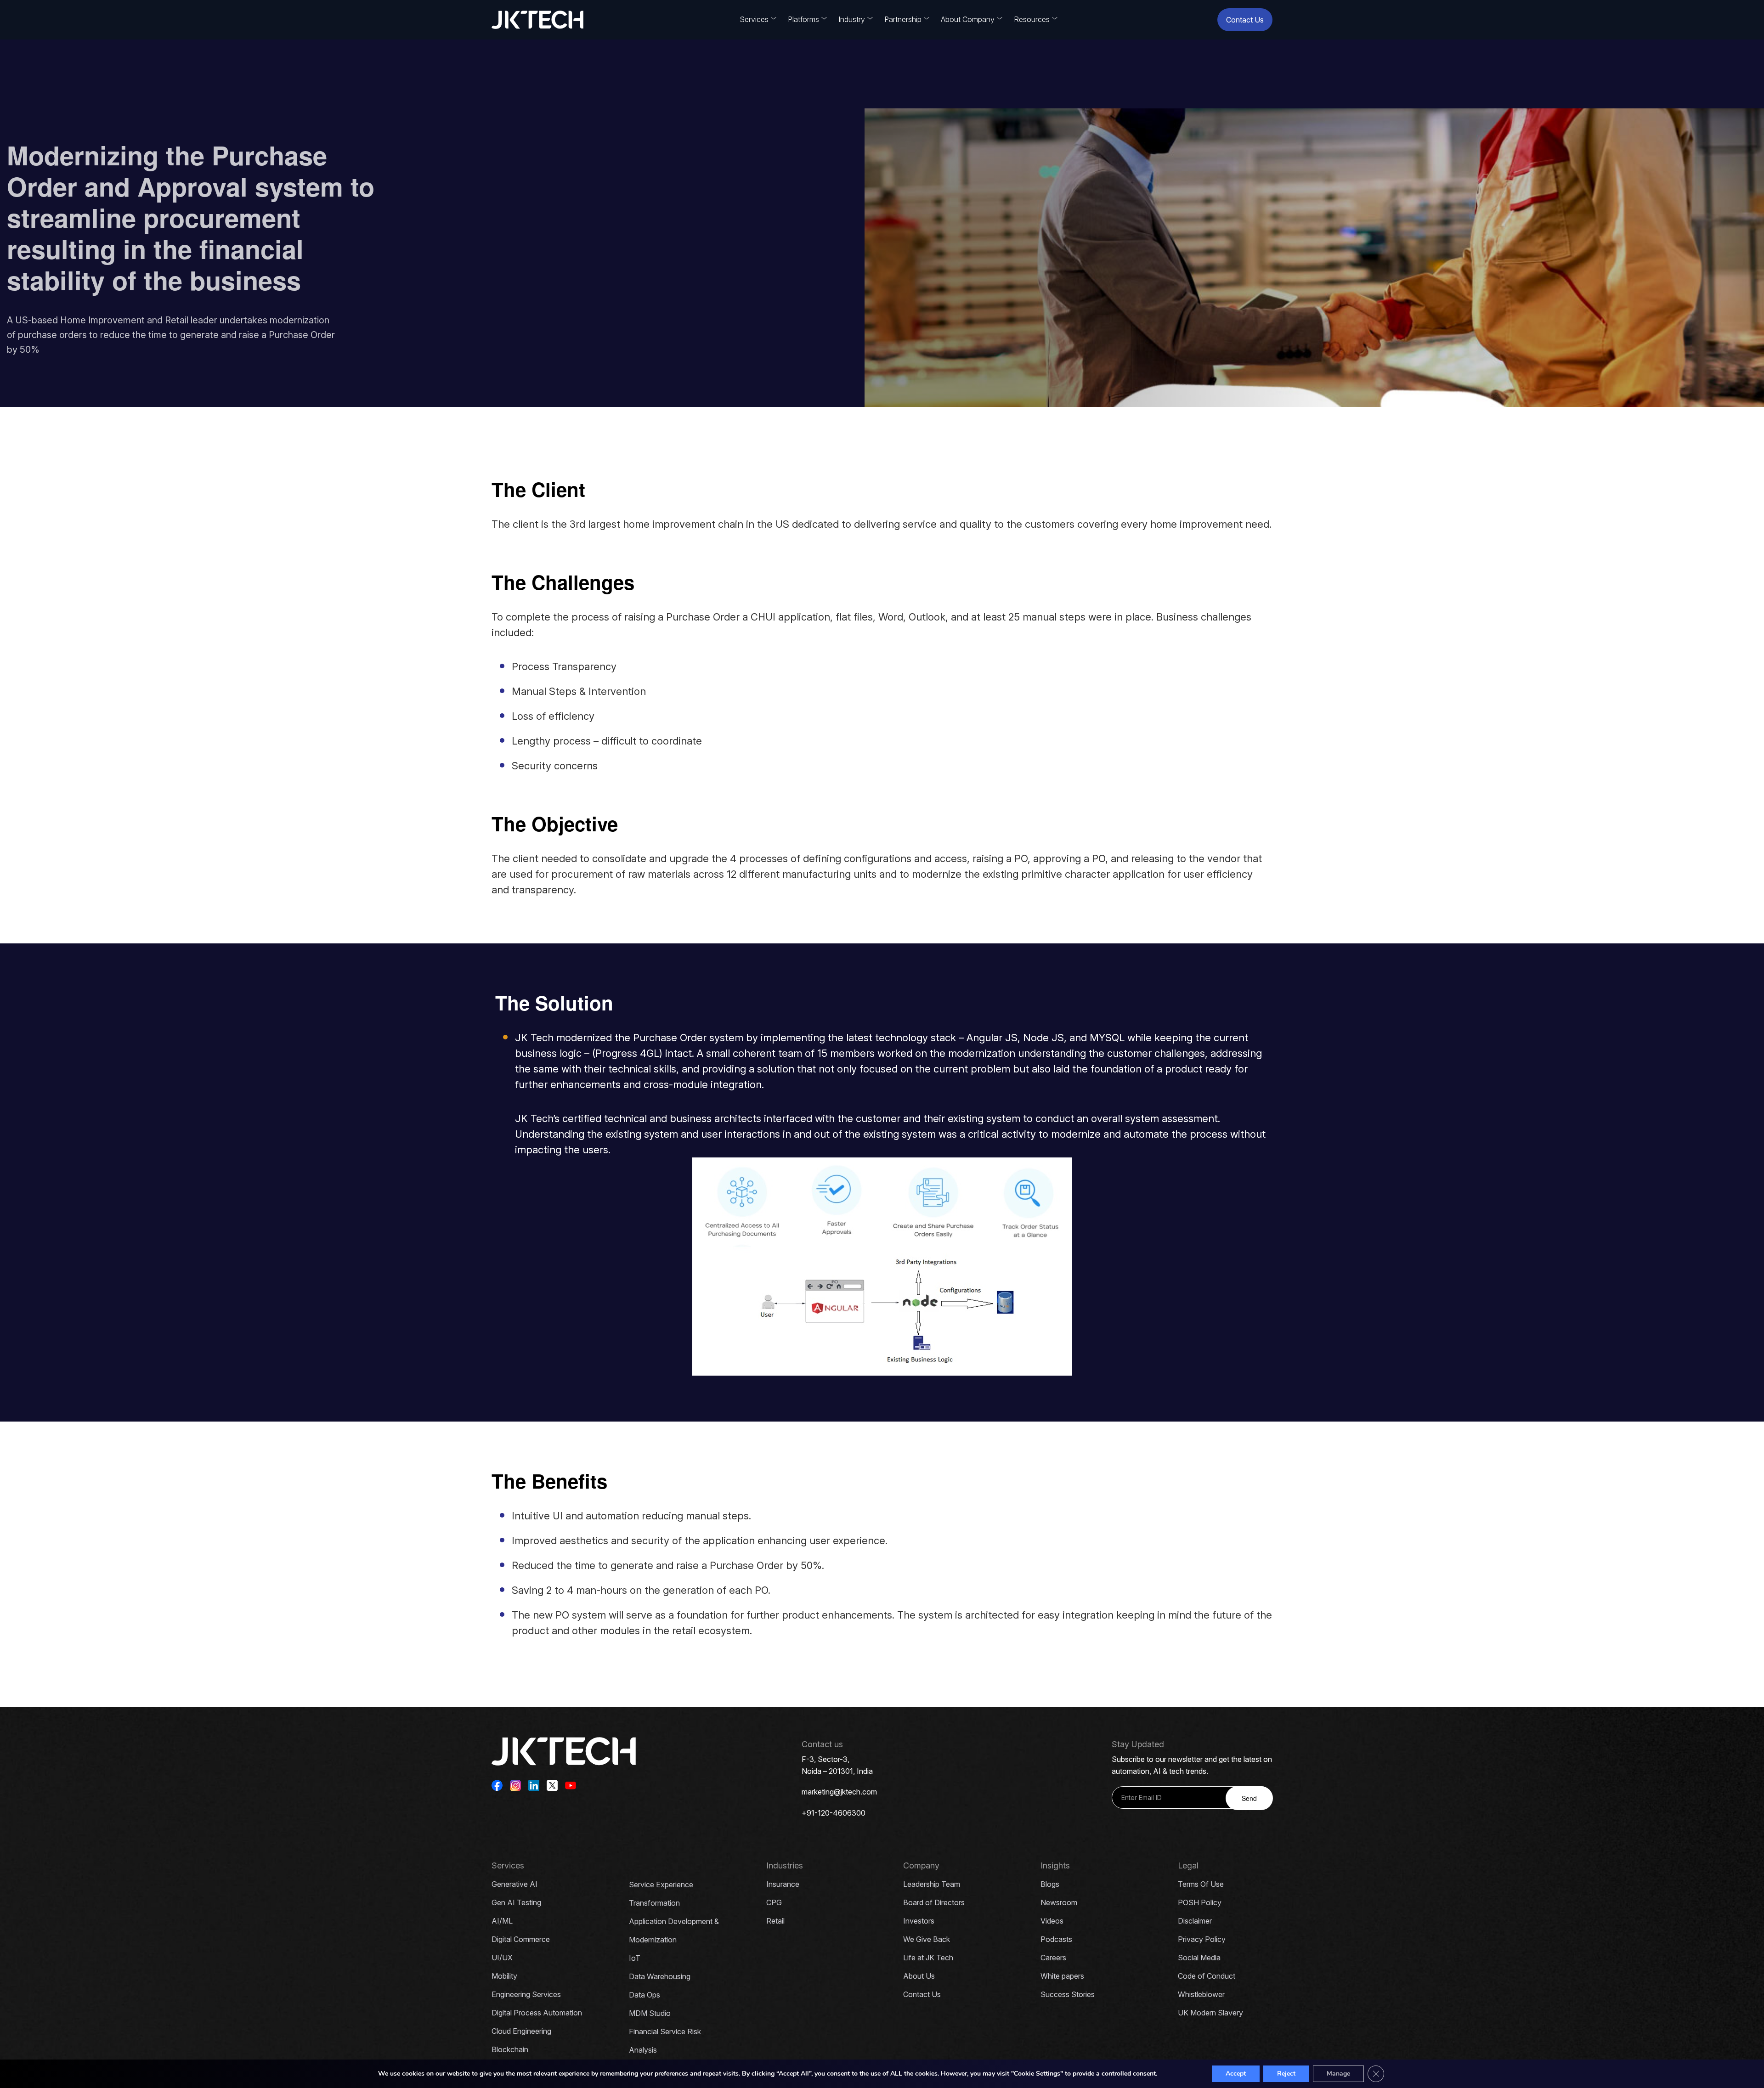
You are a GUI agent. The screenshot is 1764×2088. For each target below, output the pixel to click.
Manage (1338, 2074)
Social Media (1199, 1958)
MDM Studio (650, 2013)
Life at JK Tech (928, 1958)
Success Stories (1068, 1994)
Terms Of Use (1201, 1884)
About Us (919, 1976)
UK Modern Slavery (1210, 2013)
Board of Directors (934, 1902)
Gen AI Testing (516, 1902)
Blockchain (510, 2049)
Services (754, 19)
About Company (968, 19)
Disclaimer (1195, 1921)
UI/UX (502, 1958)
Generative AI (514, 1884)
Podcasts (1056, 1939)
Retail (775, 1921)
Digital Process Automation (537, 2013)
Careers (1053, 1958)
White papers (1062, 1976)
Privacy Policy (1202, 1939)
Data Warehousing (660, 1976)
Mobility (504, 1976)
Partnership (903, 19)
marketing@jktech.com (839, 1792)
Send (1249, 1798)
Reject (1286, 2074)
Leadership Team (932, 1884)
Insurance (783, 1884)
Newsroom (1059, 1902)
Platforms (803, 19)
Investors (919, 1921)
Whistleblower (1201, 1994)
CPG (774, 1902)
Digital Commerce (521, 1939)
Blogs (1050, 1884)
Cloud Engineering (521, 2031)
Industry (852, 19)
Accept (1236, 2074)
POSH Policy (1200, 1902)
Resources (1032, 19)
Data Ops (645, 1995)
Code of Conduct (1207, 1976)
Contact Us (1245, 20)
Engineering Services (526, 1994)
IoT (635, 1958)
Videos (1052, 1921)
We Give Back (927, 1939)
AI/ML (502, 1921)
